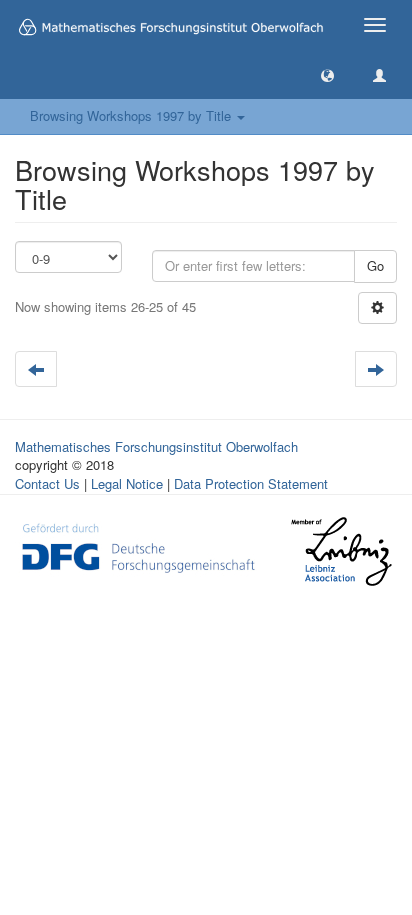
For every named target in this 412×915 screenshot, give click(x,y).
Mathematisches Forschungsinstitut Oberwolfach (156, 446)
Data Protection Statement (251, 483)
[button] (327, 74)
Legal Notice (127, 483)
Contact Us (47, 483)
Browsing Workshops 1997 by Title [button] (132, 115)
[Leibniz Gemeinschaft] (340, 550)
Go (375, 265)
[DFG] (138, 545)
